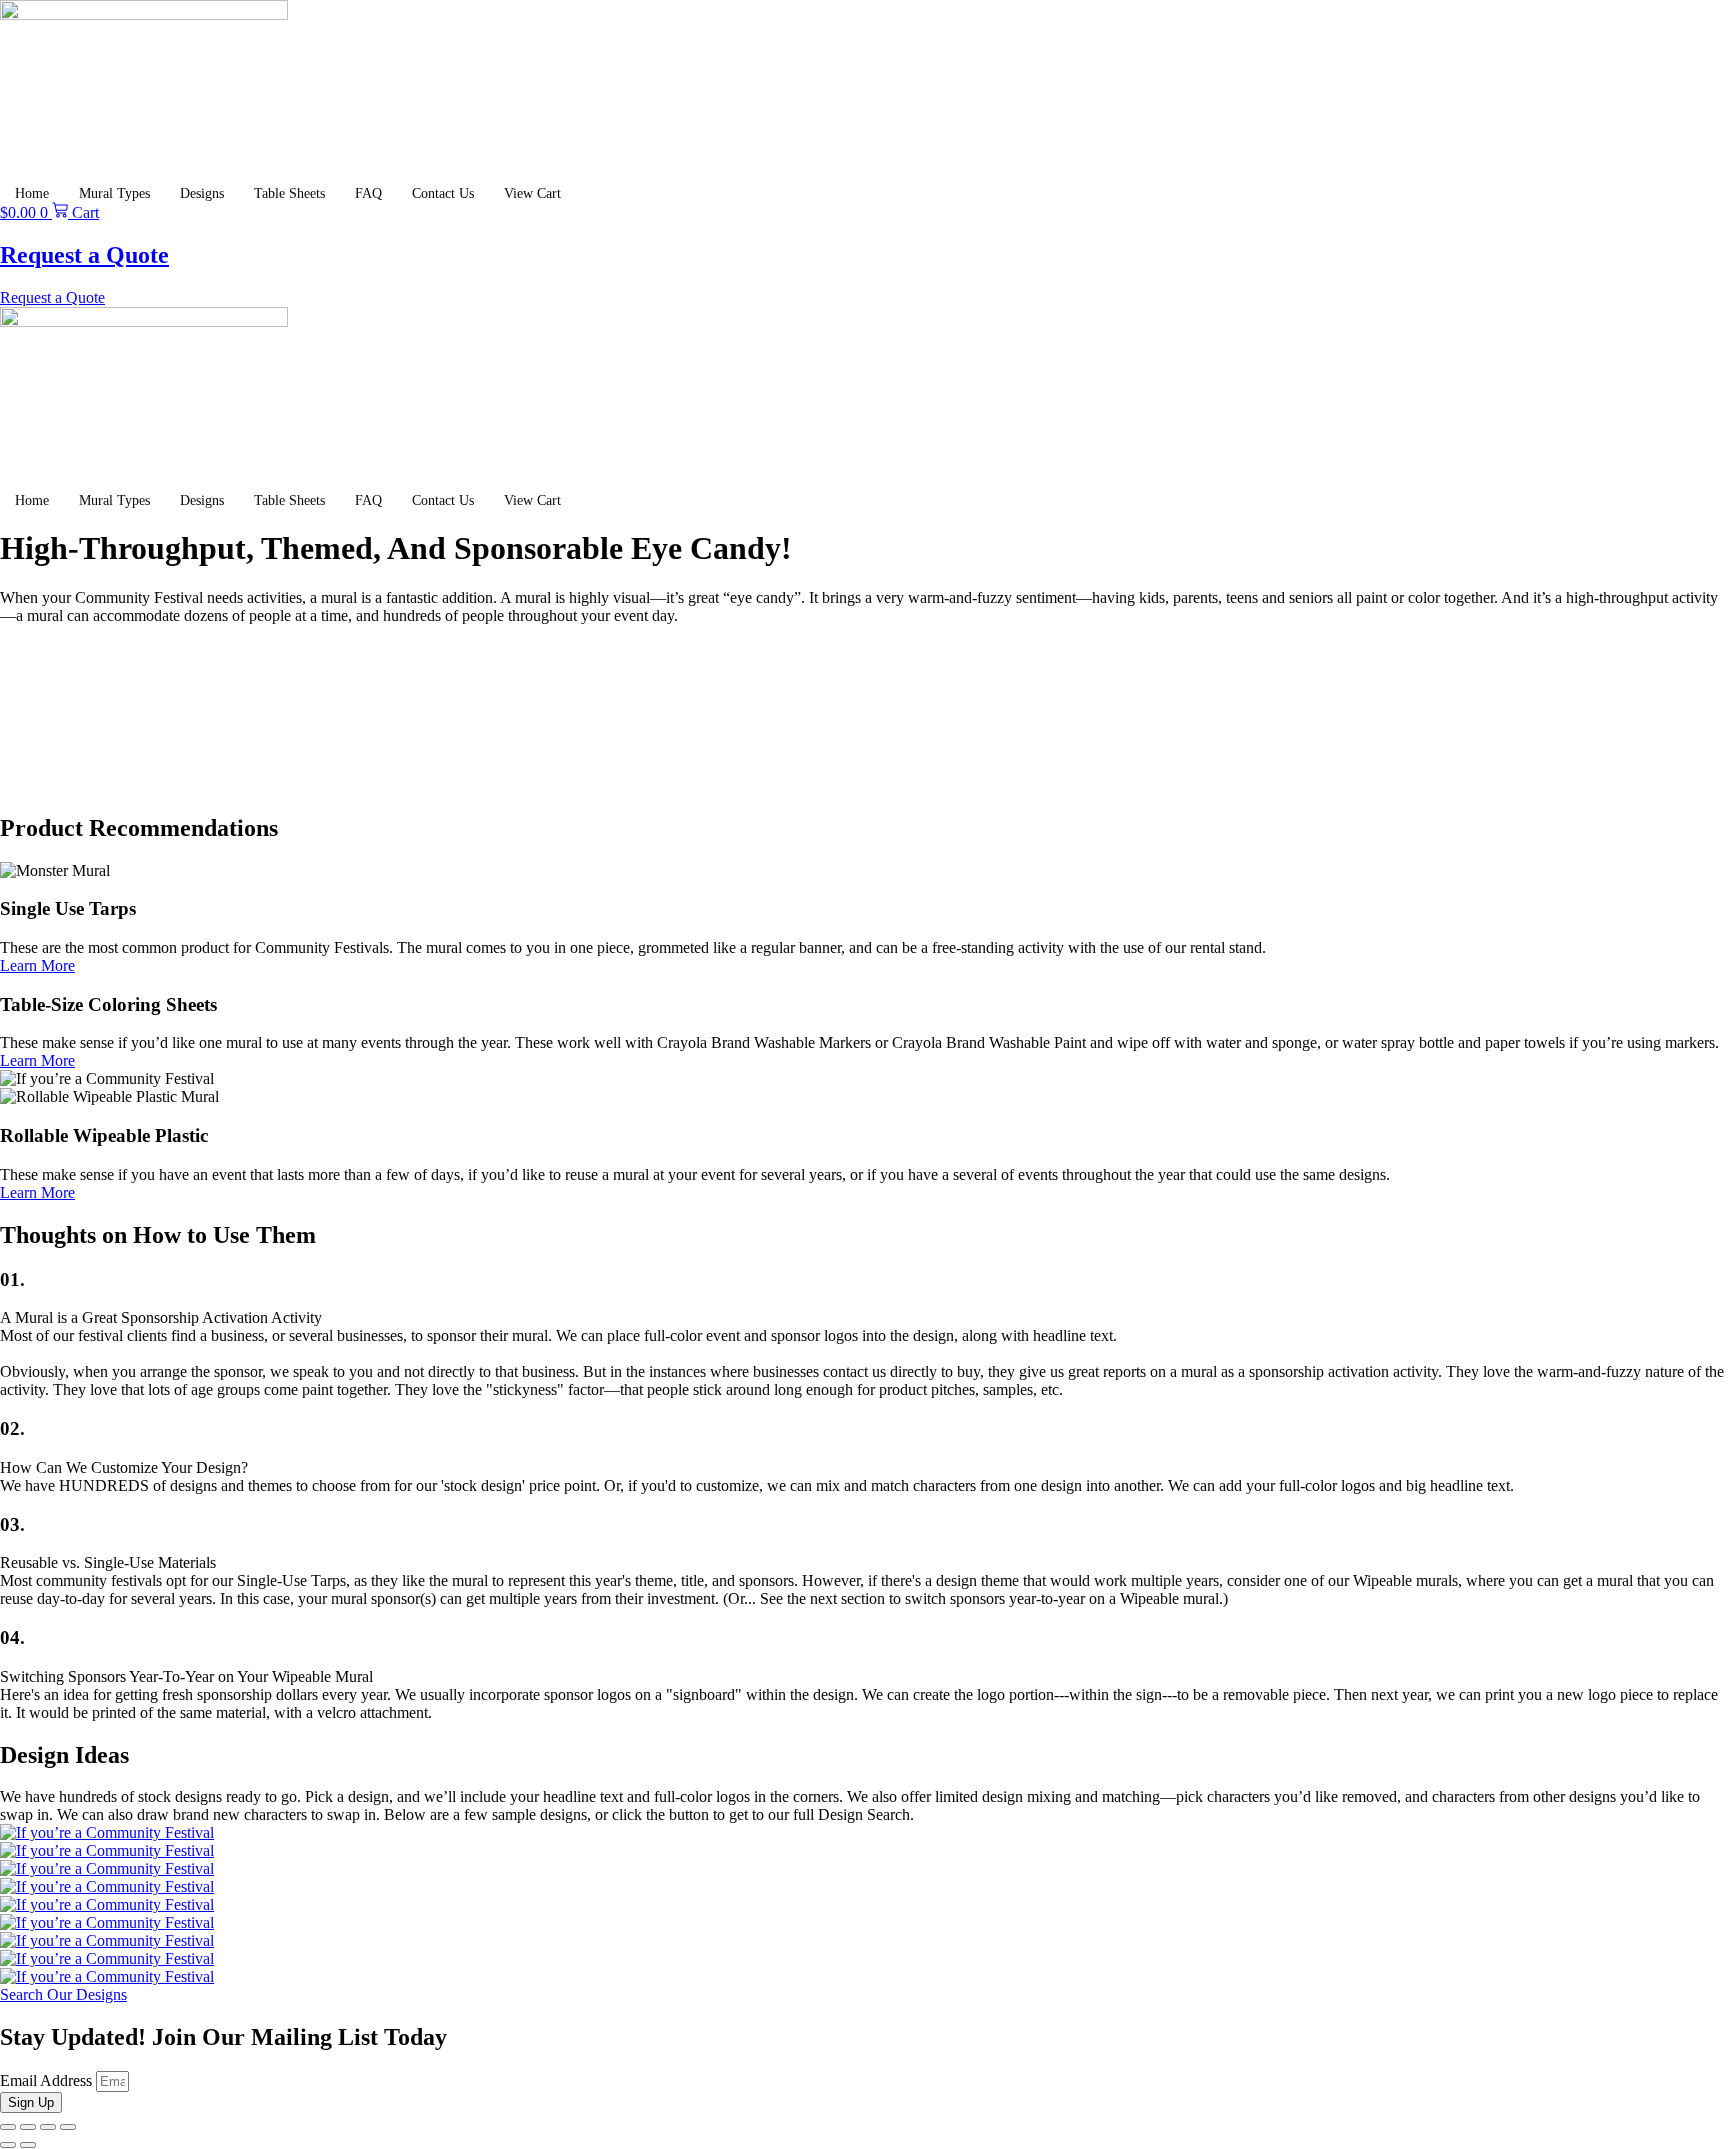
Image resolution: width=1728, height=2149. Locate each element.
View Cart (532, 193)
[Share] (48, 2127)
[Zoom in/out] (8, 2127)
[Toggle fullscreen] (28, 2127)
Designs (202, 193)
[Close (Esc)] (68, 2127)
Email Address (48, 2080)
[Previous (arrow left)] (8, 2145)
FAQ (368, 193)
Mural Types (114, 193)
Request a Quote (84, 255)
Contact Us (443, 193)
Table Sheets (289, 193)
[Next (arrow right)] (28, 2145)
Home (32, 193)
